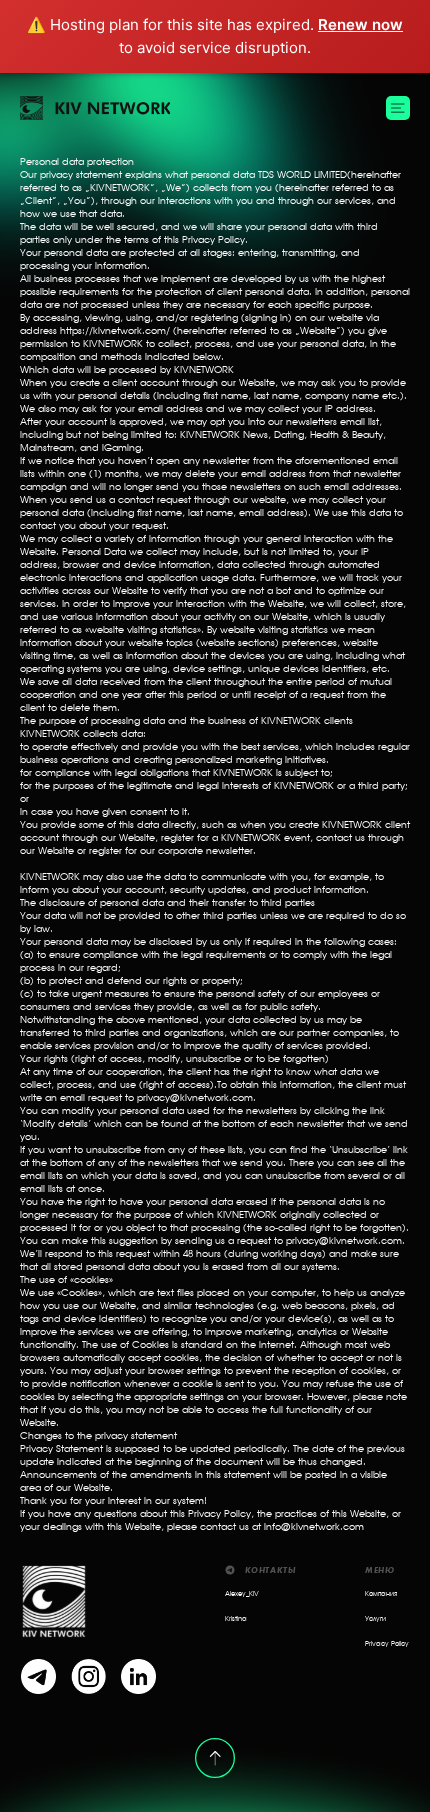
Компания (381, 1594)
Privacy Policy (387, 1644)
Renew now (360, 24)
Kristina (236, 1619)
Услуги (375, 1619)
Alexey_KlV (242, 1594)
